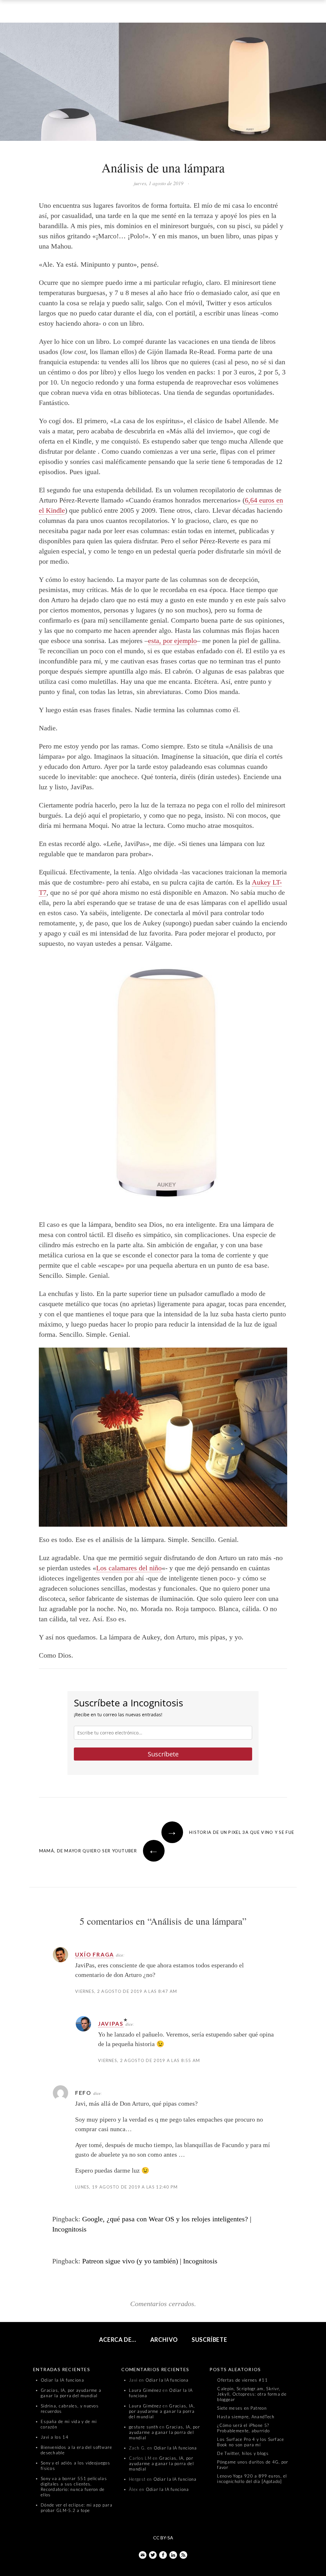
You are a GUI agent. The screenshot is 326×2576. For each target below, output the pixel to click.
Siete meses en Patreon (242, 2408)
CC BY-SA (163, 2538)
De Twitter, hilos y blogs (243, 2453)
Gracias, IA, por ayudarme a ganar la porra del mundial (71, 2393)
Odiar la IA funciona (62, 2380)
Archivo (164, 2340)
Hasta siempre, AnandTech (246, 2417)
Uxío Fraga (95, 1954)
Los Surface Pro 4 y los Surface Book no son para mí (251, 2442)
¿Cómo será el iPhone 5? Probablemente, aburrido (243, 2428)
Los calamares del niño (129, 1568)
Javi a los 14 (55, 2437)
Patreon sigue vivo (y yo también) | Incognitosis (150, 2261)
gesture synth (144, 2427)
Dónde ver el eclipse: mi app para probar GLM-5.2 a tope (77, 2508)
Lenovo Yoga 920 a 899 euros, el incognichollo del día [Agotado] (252, 2479)
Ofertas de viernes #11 (242, 2380)
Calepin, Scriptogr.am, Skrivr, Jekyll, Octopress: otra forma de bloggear (252, 2394)
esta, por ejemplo (172, 641)
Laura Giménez (145, 2390)
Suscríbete (163, 1754)
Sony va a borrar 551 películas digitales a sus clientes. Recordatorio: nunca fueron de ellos (74, 2487)
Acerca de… (118, 2340)
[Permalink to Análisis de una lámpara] (163, 83)
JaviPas (111, 2024)
